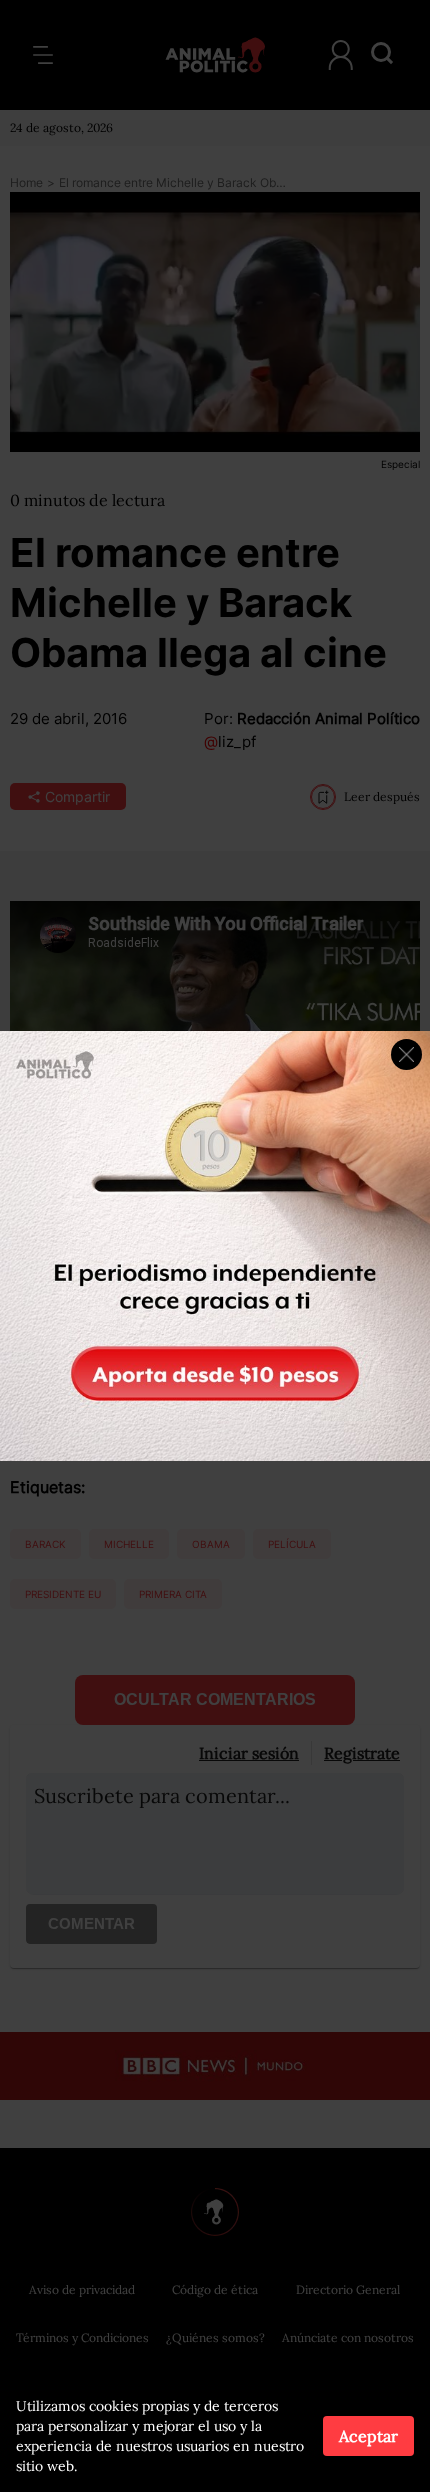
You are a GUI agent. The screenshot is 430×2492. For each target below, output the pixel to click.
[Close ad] (406, 1054)
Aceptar (368, 2436)
